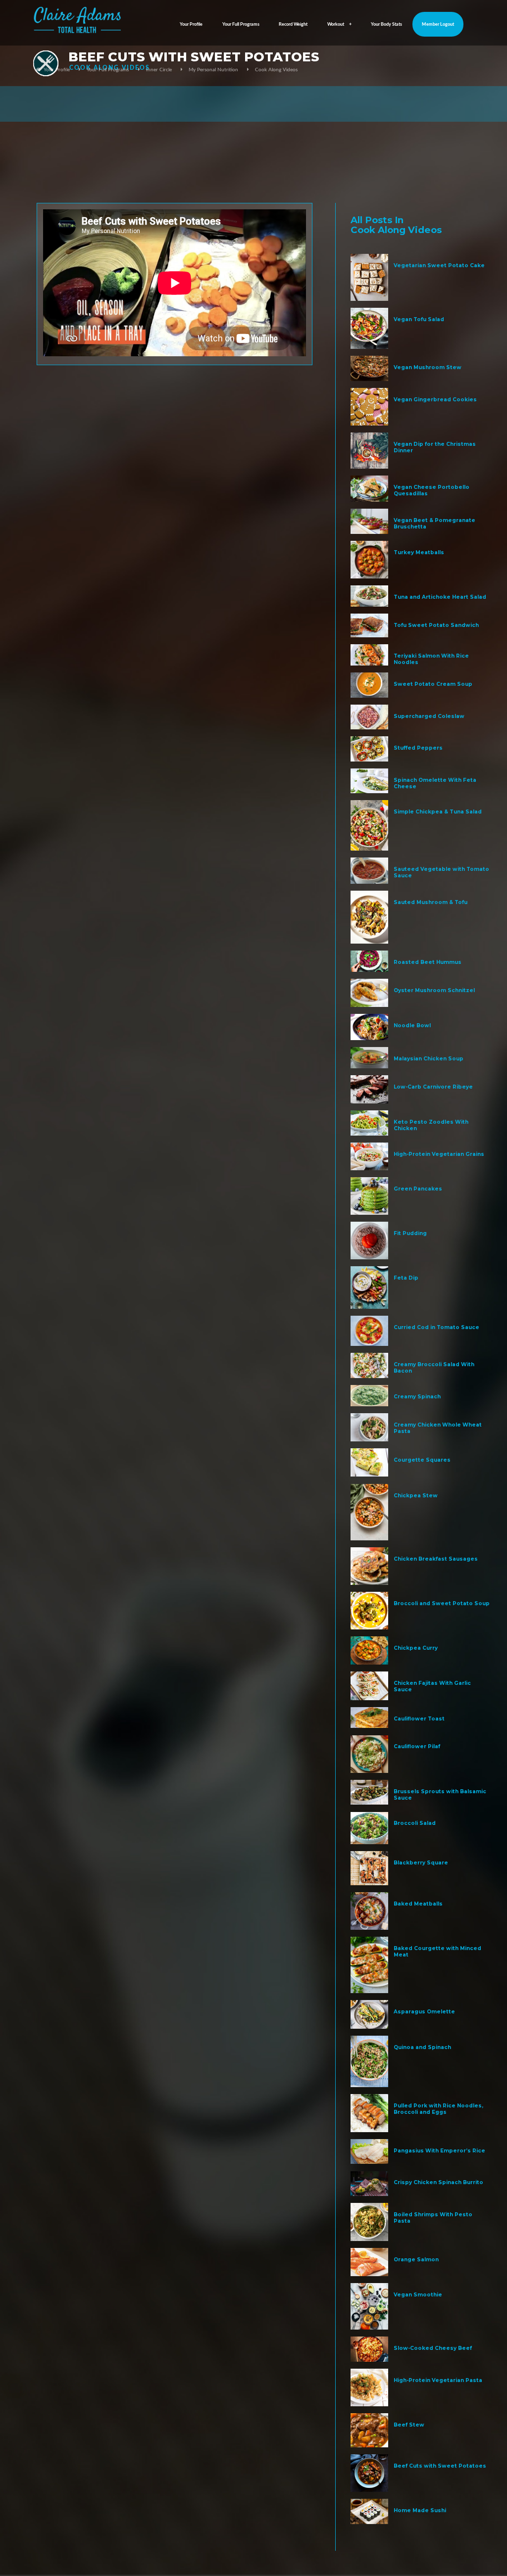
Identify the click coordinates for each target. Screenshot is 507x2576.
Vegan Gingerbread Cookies (435, 400)
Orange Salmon (416, 2260)
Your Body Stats (386, 24)
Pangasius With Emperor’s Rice (439, 2151)
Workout (336, 24)
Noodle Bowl (412, 1026)
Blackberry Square (421, 1863)
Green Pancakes (418, 1189)
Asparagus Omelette (424, 2012)
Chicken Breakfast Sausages (436, 1559)
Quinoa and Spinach (422, 2047)
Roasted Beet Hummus (428, 962)
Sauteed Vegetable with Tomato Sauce (441, 872)
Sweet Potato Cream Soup (433, 684)
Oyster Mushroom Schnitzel (434, 990)
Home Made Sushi (420, 2510)
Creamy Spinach (417, 1397)
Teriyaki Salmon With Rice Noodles (431, 659)
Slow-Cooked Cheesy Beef (433, 2348)
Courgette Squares (422, 1460)
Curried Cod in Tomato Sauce (436, 1327)
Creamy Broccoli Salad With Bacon (434, 1368)
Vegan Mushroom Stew (428, 367)
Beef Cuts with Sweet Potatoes (440, 2466)
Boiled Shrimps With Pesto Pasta (433, 2218)
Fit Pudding (410, 1233)
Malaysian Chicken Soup (429, 1059)
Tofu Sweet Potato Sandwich (436, 625)
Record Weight (293, 24)
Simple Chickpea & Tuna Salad (438, 812)
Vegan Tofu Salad (419, 319)
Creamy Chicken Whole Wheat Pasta (438, 1428)
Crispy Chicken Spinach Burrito (438, 2182)
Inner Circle (159, 70)
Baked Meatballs (418, 1904)
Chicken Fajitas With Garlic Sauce (432, 1686)
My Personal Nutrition (213, 70)
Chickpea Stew (416, 1496)
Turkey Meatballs (419, 552)
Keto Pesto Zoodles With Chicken (431, 1125)
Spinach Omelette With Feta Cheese (435, 783)
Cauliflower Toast (419, 1719)
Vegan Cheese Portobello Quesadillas (431, 490)
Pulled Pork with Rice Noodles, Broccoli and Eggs (438, 2109)
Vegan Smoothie (418, 2295)
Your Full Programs (241, 24)
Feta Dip (406, 1278)
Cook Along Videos (276, 70)
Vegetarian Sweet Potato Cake (439, 265)
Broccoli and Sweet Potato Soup (442, 1603)
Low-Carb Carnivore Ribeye (433, 1087)
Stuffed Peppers (418, 748)
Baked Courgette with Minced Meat (437, 1952)
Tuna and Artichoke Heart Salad (440, 597)
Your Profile (191, 24)
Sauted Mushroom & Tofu (431, 902)
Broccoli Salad (415, 1823)
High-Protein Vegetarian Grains (439, 1154)
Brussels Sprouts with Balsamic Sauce (440, 1795)
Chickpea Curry (416, 1648)
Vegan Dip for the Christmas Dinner (435, 447)
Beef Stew (409, 2425)
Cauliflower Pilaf (417, 1746)
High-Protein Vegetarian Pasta (438, 2380)
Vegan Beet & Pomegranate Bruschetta (434, 524)
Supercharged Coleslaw (429, 716)
